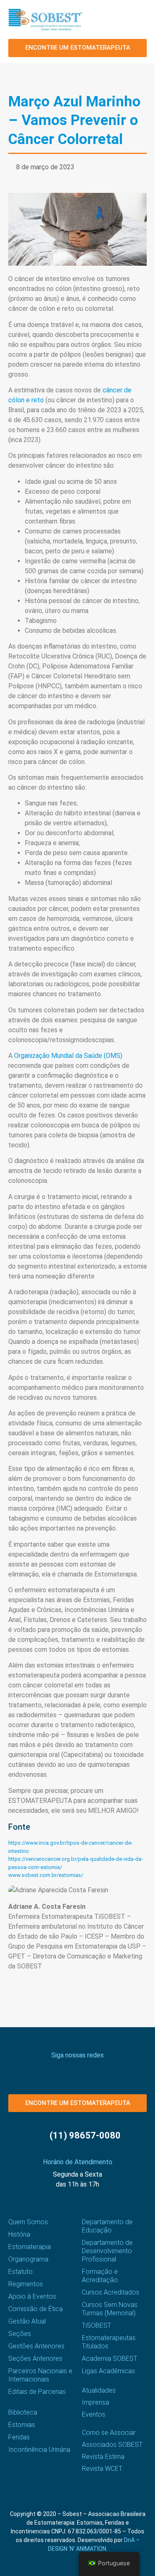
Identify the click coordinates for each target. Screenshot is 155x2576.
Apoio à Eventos (32, 2296)
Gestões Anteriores (36, 2346)
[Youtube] (85, 2070)
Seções (20, 2334)
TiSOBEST (97, 2325)
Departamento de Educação (107, 2226)
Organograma (28, 2259)
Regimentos (26, 2284)
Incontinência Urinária (39, 2450)
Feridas (19, 2437)
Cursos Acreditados (111, 2292)
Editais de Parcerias (37, 2392)
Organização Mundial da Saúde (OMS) (68, 1056)
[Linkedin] (99, 2070)
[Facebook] (42, 2070)
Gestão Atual (27, 2321)
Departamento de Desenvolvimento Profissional (107, 2251)
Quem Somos (28, 2222)
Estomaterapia (30, 2247)
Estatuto (20, 2272)
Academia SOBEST (110, 2359)
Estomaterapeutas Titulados (109, 2342)
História (19, 2234)
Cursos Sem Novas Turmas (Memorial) (110, 2309)
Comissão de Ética (36, 2309)
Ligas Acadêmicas (108, 2371)
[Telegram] (114, 2070)
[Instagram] (56, 2070)
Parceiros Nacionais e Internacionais (40, 2375)
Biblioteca (23, 2412)
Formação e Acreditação (100, 2276)
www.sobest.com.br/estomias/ (46, 1875)
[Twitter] (70, 2070)
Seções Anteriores (35, 2359)
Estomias (22, 2425)
